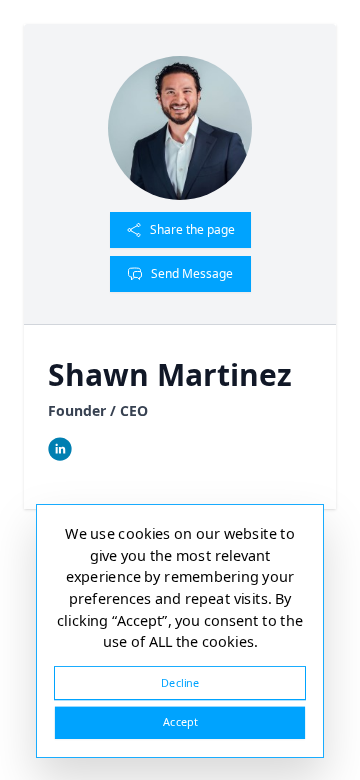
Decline (180, 682)
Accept (180, 722)
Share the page (192, 229)
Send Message (192, 273)
